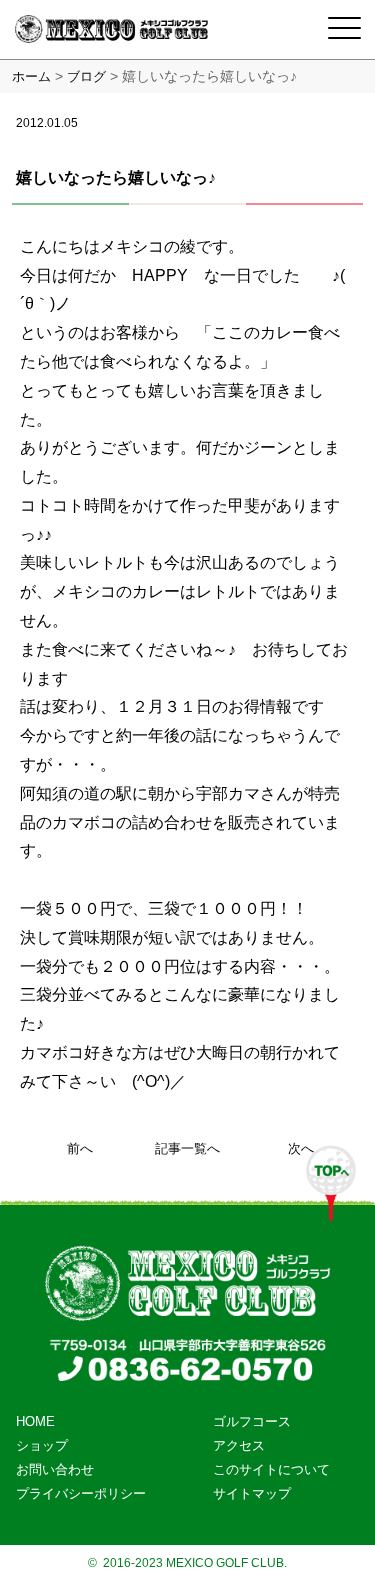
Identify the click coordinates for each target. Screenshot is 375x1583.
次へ (301, 1148)
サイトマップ (252, 1493)
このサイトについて (271, 1469)
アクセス (239, 1445)
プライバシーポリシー (81, 1493)
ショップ (42, 1445)
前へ (80, 1148)
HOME (35, 1421)
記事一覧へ (187, 1148)
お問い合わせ (55, 1469)
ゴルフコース (252, 1421)
